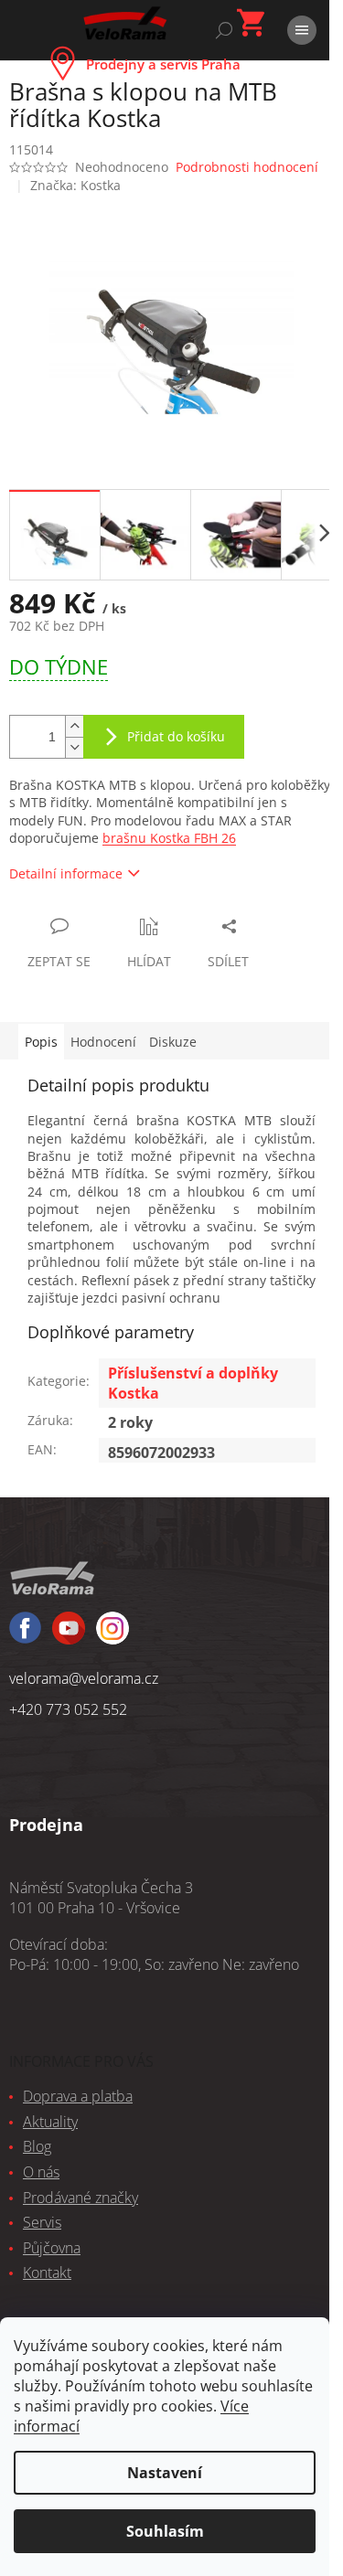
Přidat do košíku (176, 736)
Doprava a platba (78, 2096)
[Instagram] (69, 1636)
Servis (42, 2222)
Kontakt (47, 2273)
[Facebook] (25, 1636)
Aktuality (50, 2122)
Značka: (75, 185)
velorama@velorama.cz (84, 1678)
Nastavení (165, 2473)
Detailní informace (66, 873)
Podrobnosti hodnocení (247, 167)
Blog (37, 2146)
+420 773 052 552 (68, 1709)
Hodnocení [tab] (103, 1042)
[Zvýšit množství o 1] (74, 726)
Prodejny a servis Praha (163, 64)
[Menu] (302, 30)
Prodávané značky (80, 2198)
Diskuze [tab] (173, 1042)
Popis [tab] (41, 1042)
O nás (41, 2172)
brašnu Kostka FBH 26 (169, 838)
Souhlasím (165, 2531)
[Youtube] (113, 1636)
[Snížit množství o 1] (74, 747)
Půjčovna (52, 2248)
